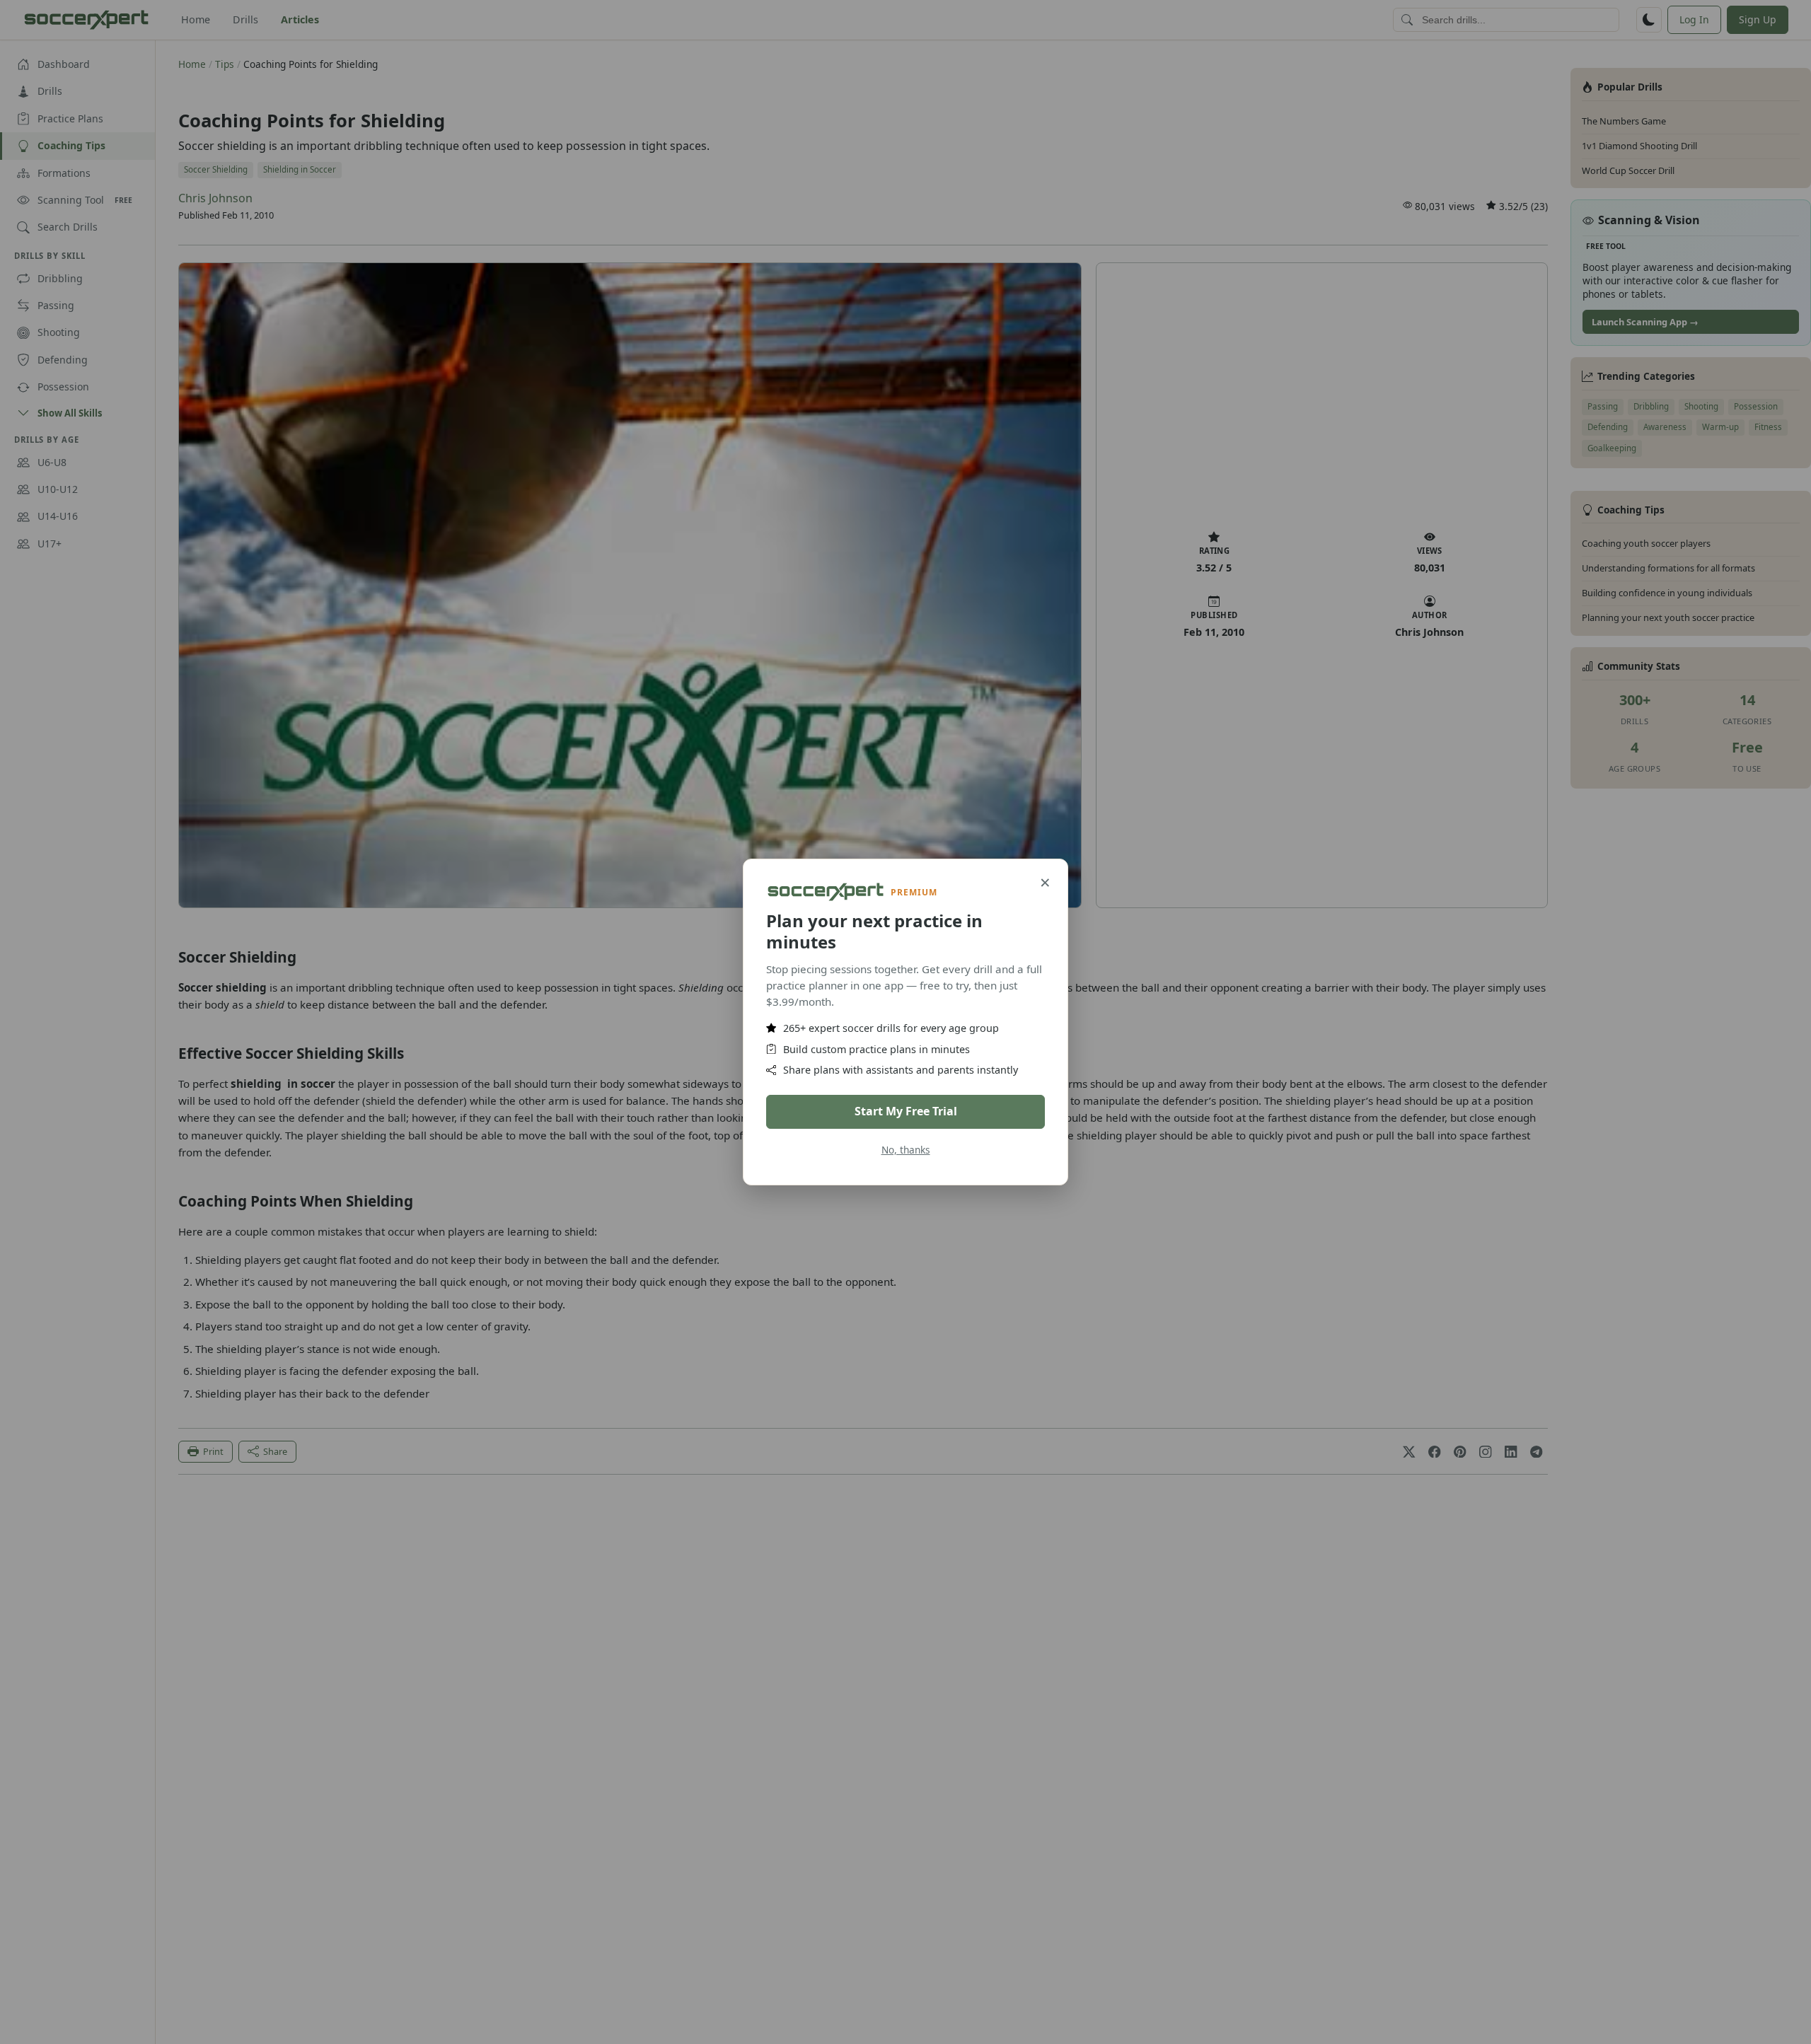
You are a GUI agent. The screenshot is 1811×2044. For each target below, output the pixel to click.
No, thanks (906, 1150)
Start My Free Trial (906, 1111)
